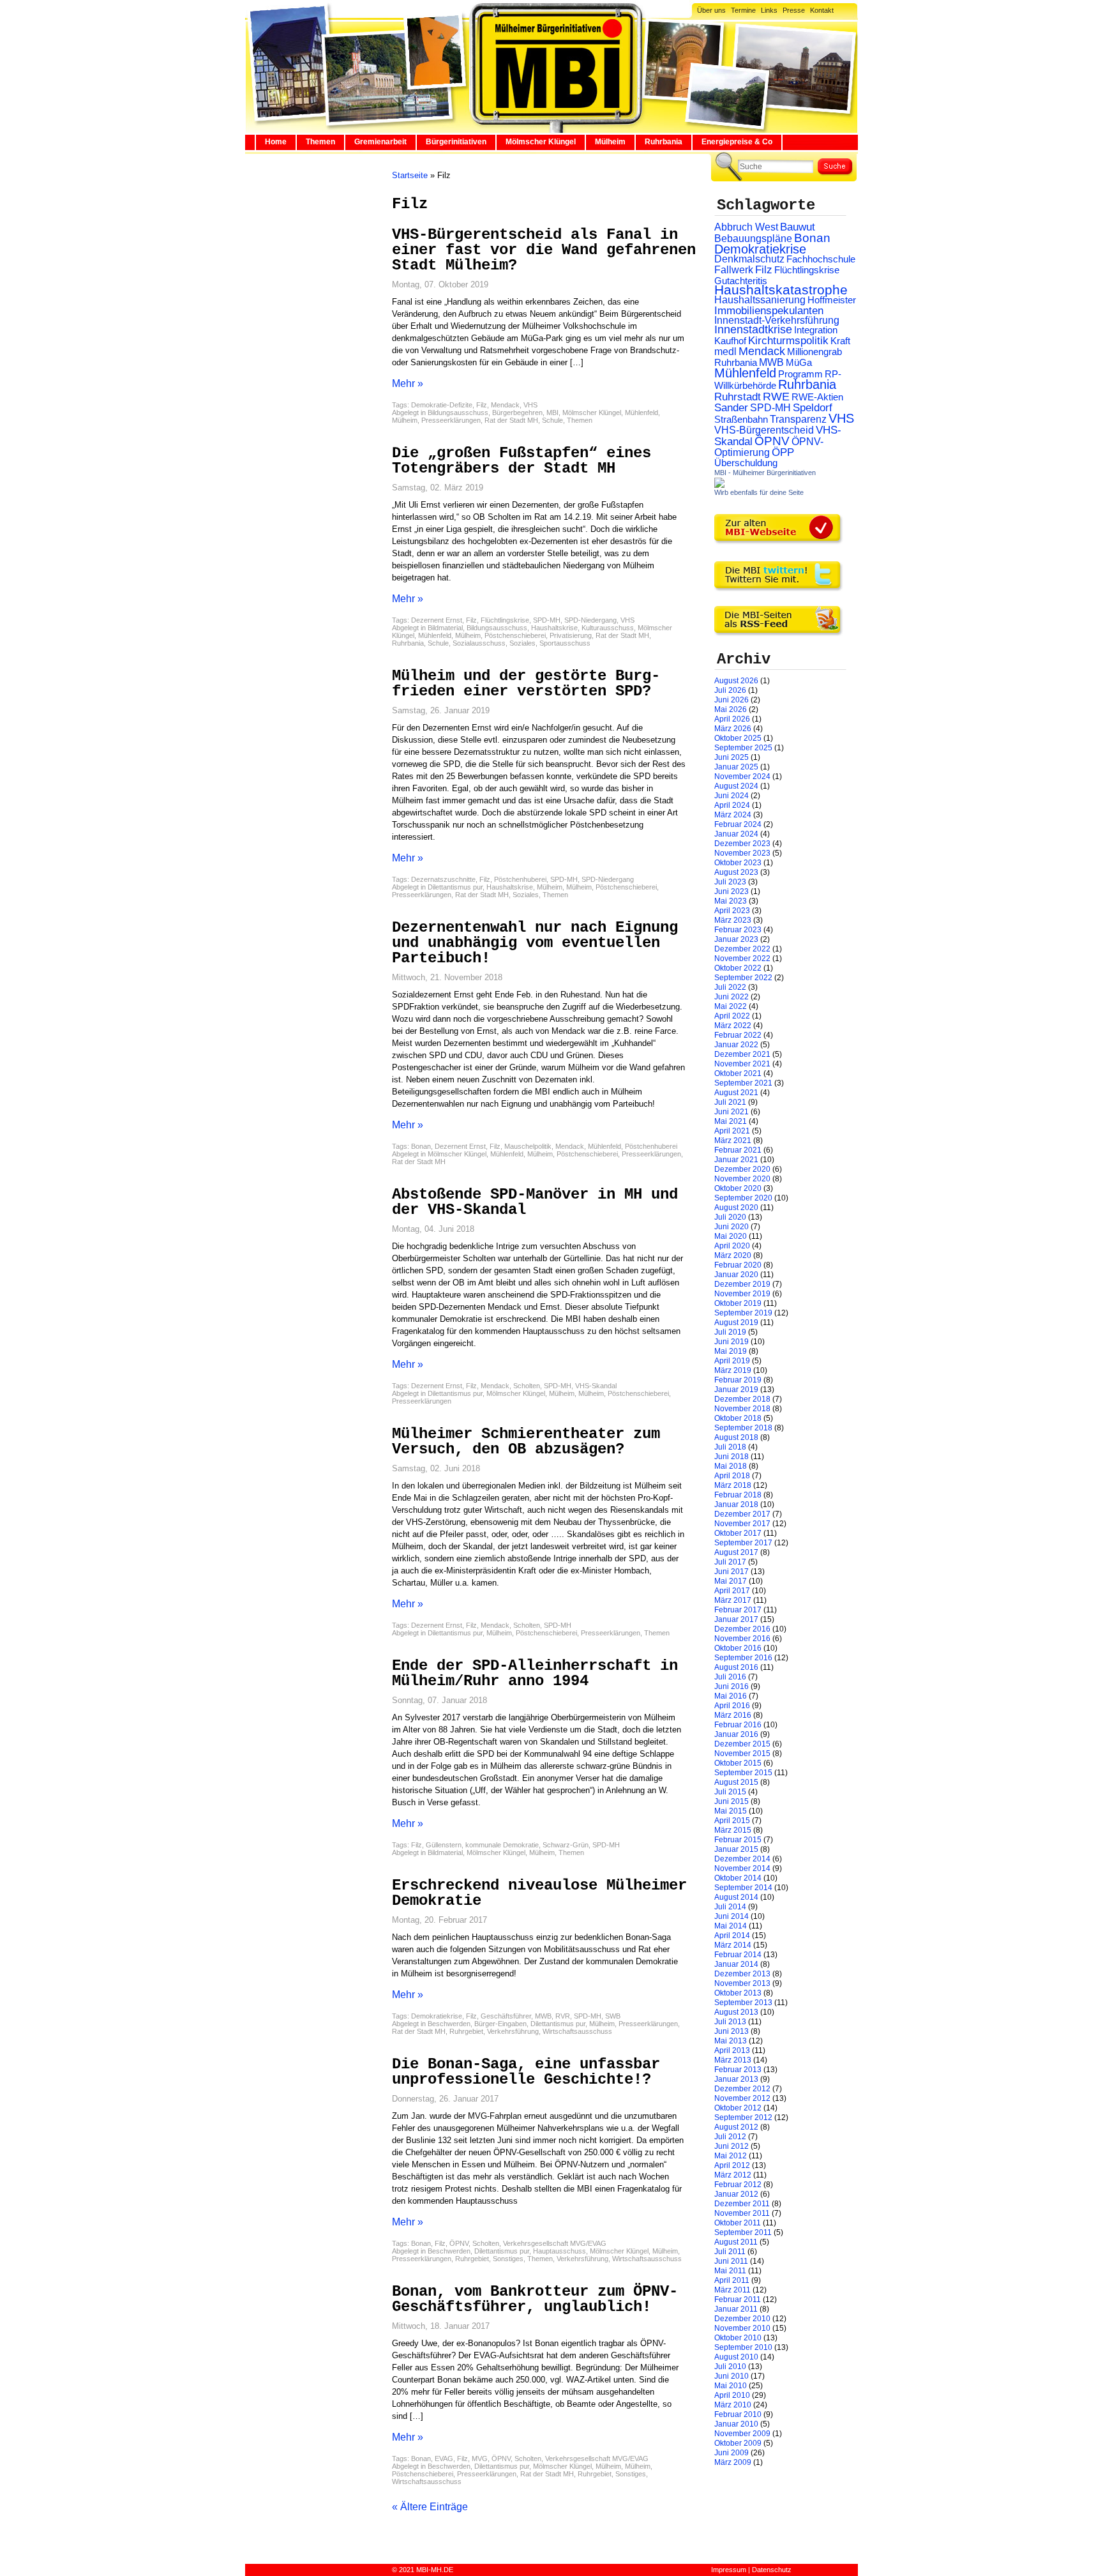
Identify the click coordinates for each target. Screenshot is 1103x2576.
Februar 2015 (738, 1840)
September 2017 (743, 1543)
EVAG (444, 2459)
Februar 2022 (738, 1035)
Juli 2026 (730, 690)
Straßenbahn (741, 420)
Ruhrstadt (738, 397)
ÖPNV (459, 2243)
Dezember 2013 (742, 1974)
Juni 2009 (732, 2453)
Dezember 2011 (742, 2204)
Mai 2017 (731, 1581)
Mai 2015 (731, 1811)
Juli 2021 (730, 1102)
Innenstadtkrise (753, 330)
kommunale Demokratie (502, 1845)
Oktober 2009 (738, 2443)
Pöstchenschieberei (515, 635)
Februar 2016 (738, 1725)
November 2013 (742, 1983)
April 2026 (732, 719)
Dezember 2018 (742, 1399)
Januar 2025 (736, 767)
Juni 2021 (732, 1112)
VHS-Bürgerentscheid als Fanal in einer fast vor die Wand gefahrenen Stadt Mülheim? (544, 250)
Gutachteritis (741, 281)
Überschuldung (746, 463)
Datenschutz (772, 2570)
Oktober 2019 (738, 1303)
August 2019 (736, 1322)
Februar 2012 (738, 2185)
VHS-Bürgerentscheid (764, 430)
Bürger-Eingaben (500, 2024)
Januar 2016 (736, 1734)
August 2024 (736, 786)
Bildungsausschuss (458, 413)
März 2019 (733, 1370)
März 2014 (733, 1945)
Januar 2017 (736, 1619)
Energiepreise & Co (737, 142)
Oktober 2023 (738, 863)
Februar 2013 (738, 2070)
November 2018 (742, 1409)
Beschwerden (449, 2024)
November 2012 (742, 2098)
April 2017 (732, 1591)
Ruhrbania (664, 142)
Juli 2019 (730, 1332)
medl (725, 352)
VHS (530, 405)
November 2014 (742, 1868)
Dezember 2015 (742, 1744)
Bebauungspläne (753, 238)
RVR (563, 2016)
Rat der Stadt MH (511, 420)
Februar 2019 (738, 1380)
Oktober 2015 (738, 1763)
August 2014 (736, 1897)
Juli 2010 (730, 2367)
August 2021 (736, 1093)
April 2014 (732, 1936)
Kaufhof (730, 341)
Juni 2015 (732, 1801)
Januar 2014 (736, 1964)
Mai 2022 (731, 1006)
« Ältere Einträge (430, 2507)
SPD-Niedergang (590, 620)
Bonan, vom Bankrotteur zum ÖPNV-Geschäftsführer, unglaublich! (535, 2299)
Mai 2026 (731, 709)
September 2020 (743, 1198)
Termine (743, 10)
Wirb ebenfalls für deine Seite (759, 492)
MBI (552, 413)
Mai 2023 (731, 901)
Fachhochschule (821, 259)
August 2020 (736, 1208)
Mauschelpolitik (528, 1146)
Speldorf (813, 408)
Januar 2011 (736, 2309)
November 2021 (742, 1064)
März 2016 (733, 1715)
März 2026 (733, 729)
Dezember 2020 (742, 1169)
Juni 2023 (732, 891)
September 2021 (743, 1083)
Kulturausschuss (608, 628)
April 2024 (732, 805)
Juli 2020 (730, 1217)
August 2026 (736, 681)
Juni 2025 (732, 757)
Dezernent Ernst (437, 620)
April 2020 (732, 1246)
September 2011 (743, 2232)
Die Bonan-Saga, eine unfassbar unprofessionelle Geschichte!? (526, 2072)
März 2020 (733, 1255)
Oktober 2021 (738, 1073)
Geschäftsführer (506, 2016)
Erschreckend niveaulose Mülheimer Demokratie (539, 1893)
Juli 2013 (730, 2022)
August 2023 (736, 872)
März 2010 (733, 2405)
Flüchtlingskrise (505, 620)
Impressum (729, 2570)
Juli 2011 (730, 2252)
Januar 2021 (736, 1160)
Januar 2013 (736, 2079)
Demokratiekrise (437, 2016)
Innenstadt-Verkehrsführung (777, 320)
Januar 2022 (736, 1045)
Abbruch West (746, 227)
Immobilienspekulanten (769, 311)
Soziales (522, 643)
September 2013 (743, 2003)
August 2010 (736, 2357)
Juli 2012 (730, 2137)
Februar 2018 (738, 1495)
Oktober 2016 (738, 1648)
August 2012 (736, 2127)
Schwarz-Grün (566, 1845)
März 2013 (733, 2060)
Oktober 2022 (738, 968)
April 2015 (732, 1821)
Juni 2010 (732, 2376)
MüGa (799, 362)
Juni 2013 (732, 2031)
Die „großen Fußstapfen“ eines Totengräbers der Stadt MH (521, 461)
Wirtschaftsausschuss (577, 2031)
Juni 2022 (732, 997)
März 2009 (733, 2462)
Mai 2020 (731, 1236)
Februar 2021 (738, 1150)
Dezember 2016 (742, 1629)
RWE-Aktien (817, 397)
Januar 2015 (736, 1849)
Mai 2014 (731, 1926)
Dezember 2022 (742, 949)
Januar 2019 (736, 1390)
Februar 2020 (738, 1265)
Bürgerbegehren (517, 413)
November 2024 (742, 777)
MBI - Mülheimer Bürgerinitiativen (765, 473)
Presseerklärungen (451, 420)
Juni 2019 (732, 1342)
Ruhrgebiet (466, 2031)
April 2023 (732, 911)
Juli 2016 (730, 1677)
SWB (613, 2016)
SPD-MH (547, 620)
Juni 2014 (732, 1916)
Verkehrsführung (513, 2031)
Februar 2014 (738, 1955)
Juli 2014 (730, 1907)
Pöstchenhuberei (520, 879)
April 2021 (732, 1131)
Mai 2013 (731, 2041)
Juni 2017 (732, 1572)
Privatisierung (571, 635)
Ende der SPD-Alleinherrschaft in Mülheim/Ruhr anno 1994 (535, 1673)
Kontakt (822, 10)
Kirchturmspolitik (788, 341)
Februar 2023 (738, 930)
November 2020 (742, 1179)
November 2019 (742, 1294)
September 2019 (743, 1313)
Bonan (421, 1146)
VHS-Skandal (596, 1386)
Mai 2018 (731, 1466)
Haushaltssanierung (760, 300)
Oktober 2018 (738, 1418)
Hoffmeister (832, 300)
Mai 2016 (731, 1696)
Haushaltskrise (554, 628)
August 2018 (736, 1437)
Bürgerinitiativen (456, 142)
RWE (776, 396)
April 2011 (732, 2280)
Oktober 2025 (738, 738)
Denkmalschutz (749, 259)
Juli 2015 (730, 1792)
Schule (552, 420)
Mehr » (408, 383)
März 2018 (733, 1485)
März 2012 (733, 2175)
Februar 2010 (738, 2414)
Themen (320, 142)
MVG (480, 2459)
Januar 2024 (736, 834)
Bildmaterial (445, 628)
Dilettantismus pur (455, 887)
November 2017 (742, 1524)
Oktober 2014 (738, 1878)
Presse (794, 10)
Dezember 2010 (742, 2319)
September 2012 (743, 2118)
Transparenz (798, 419)
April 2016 (732, 1706)
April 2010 (732, 2395)
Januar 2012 (736, 2194)
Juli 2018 (730, 1447)
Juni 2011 (731, 2261)
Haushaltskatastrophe (781, 290)
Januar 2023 (736, 939)
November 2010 (742, 2328)
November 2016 (742, 1639)
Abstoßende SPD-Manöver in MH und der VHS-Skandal (535, 1202)
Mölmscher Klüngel (541, 142)
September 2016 (743, 1658)
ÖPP (783, 452)
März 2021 (733, 1140)
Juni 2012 (732, 2146)
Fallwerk (734, 270)
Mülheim (610, 142)
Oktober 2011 (738, 2223)
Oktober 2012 (738, 2108)
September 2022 (743, 978)
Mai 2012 (731, 2156)
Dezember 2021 (742, 1054)
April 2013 (732, 2050)
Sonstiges (508, 2259)
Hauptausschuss (559, 2251)
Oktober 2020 (738, 1188)
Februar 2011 (738, 2299)
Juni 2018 (732, 1457)
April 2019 (732, 1361)
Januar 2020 (736, 1275)
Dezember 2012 (742, 2089)
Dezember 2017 (742, 1514)
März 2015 (733, 1830)
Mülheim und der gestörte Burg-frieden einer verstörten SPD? (526, 684)
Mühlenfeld (642, 413)
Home (276, 142)
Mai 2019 (731, 1351)
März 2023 (733, 920)
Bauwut (798, 227)
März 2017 (733, 1600)
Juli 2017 (730, 1562)
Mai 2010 (731, 2386)
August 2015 (736, 1782)
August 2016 (736, 1667)
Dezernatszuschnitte (443, 879)
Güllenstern (444, 1845)
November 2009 (742, 2434)
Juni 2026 (732, 700)
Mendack (505, 405)
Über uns (711, 10)
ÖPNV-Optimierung (769, 447)
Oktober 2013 (738, 1993)
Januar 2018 (736, 1504)
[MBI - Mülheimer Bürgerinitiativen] (719, 485)
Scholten (527, 1386)
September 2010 (743, 2347)
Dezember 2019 (742, 1284)
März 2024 (733, 815)
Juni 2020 (732, 1227)
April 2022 (732, 1016)
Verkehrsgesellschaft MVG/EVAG (555, 2243)
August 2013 (736, 2012)
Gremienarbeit (380, 142)
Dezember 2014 (742, 1859)
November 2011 (742, 2213)
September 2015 (743, 1773)
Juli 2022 (730, 987)
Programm (800, 374)
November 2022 (742, 958)
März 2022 (733, 1026)
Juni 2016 (732, 1686)
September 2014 (743, 1888)
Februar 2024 (738, 824)
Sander (731, 408)
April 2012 (732, 2165)
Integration (816, 330)
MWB (543, 2016)
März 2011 (732, 2290)
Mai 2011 (730, 2271)
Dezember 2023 (742, 844)
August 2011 (736, 2242)
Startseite (410, 175)
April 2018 (732, 1476)
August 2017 (736, 1552)
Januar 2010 (736, 2424)
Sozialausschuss (479, 643)
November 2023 (742, 853)
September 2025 (743, 748)
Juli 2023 (730, 882)
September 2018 (743, 1428)
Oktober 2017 (738, 1533)
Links (769, 10)
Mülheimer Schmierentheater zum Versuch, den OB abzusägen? (526, 1442)
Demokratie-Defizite (442, 405)
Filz (482, 405)
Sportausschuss (565, 643)
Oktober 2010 (738, 2338)
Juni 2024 (732, 796)
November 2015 (742, 1754)
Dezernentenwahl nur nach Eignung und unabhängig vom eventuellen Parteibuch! (535, 943)
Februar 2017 (738, 1610)
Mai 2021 (731, 1121)
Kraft (840, 341)
